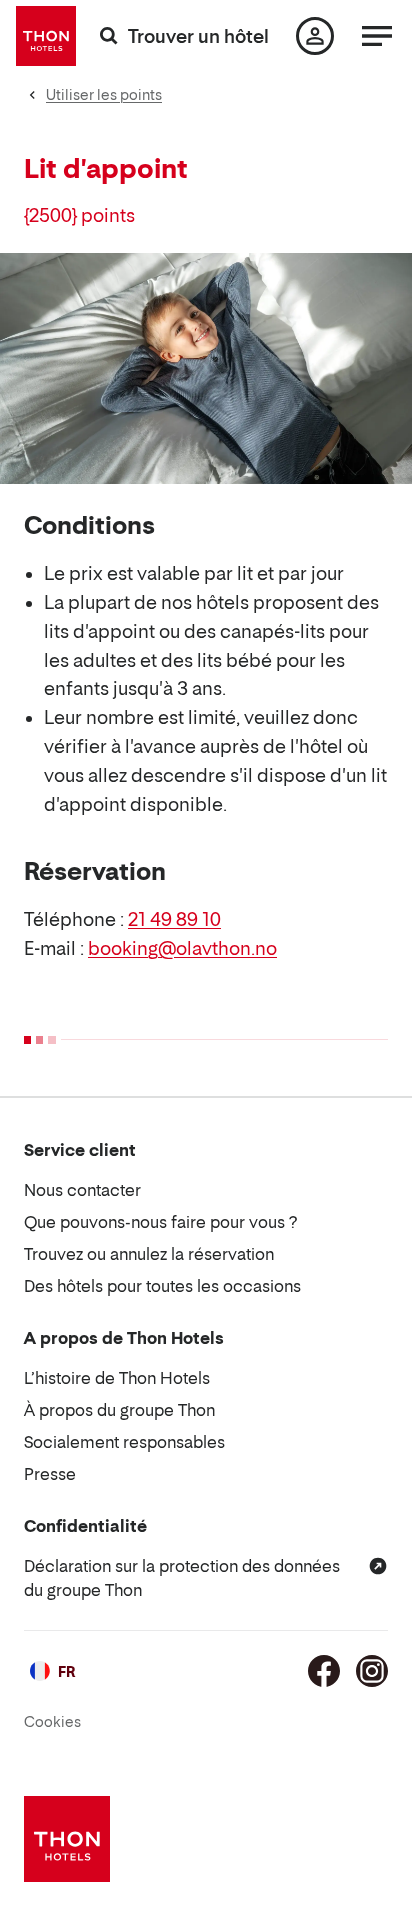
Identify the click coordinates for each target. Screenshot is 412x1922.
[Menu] (377, 36)
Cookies (52, 1721)
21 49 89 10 (174, 919)
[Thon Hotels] (46, 36)
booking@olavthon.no (182, 948)
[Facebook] (324, 1671)
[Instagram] (372, 1671)
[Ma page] (315, 36)
